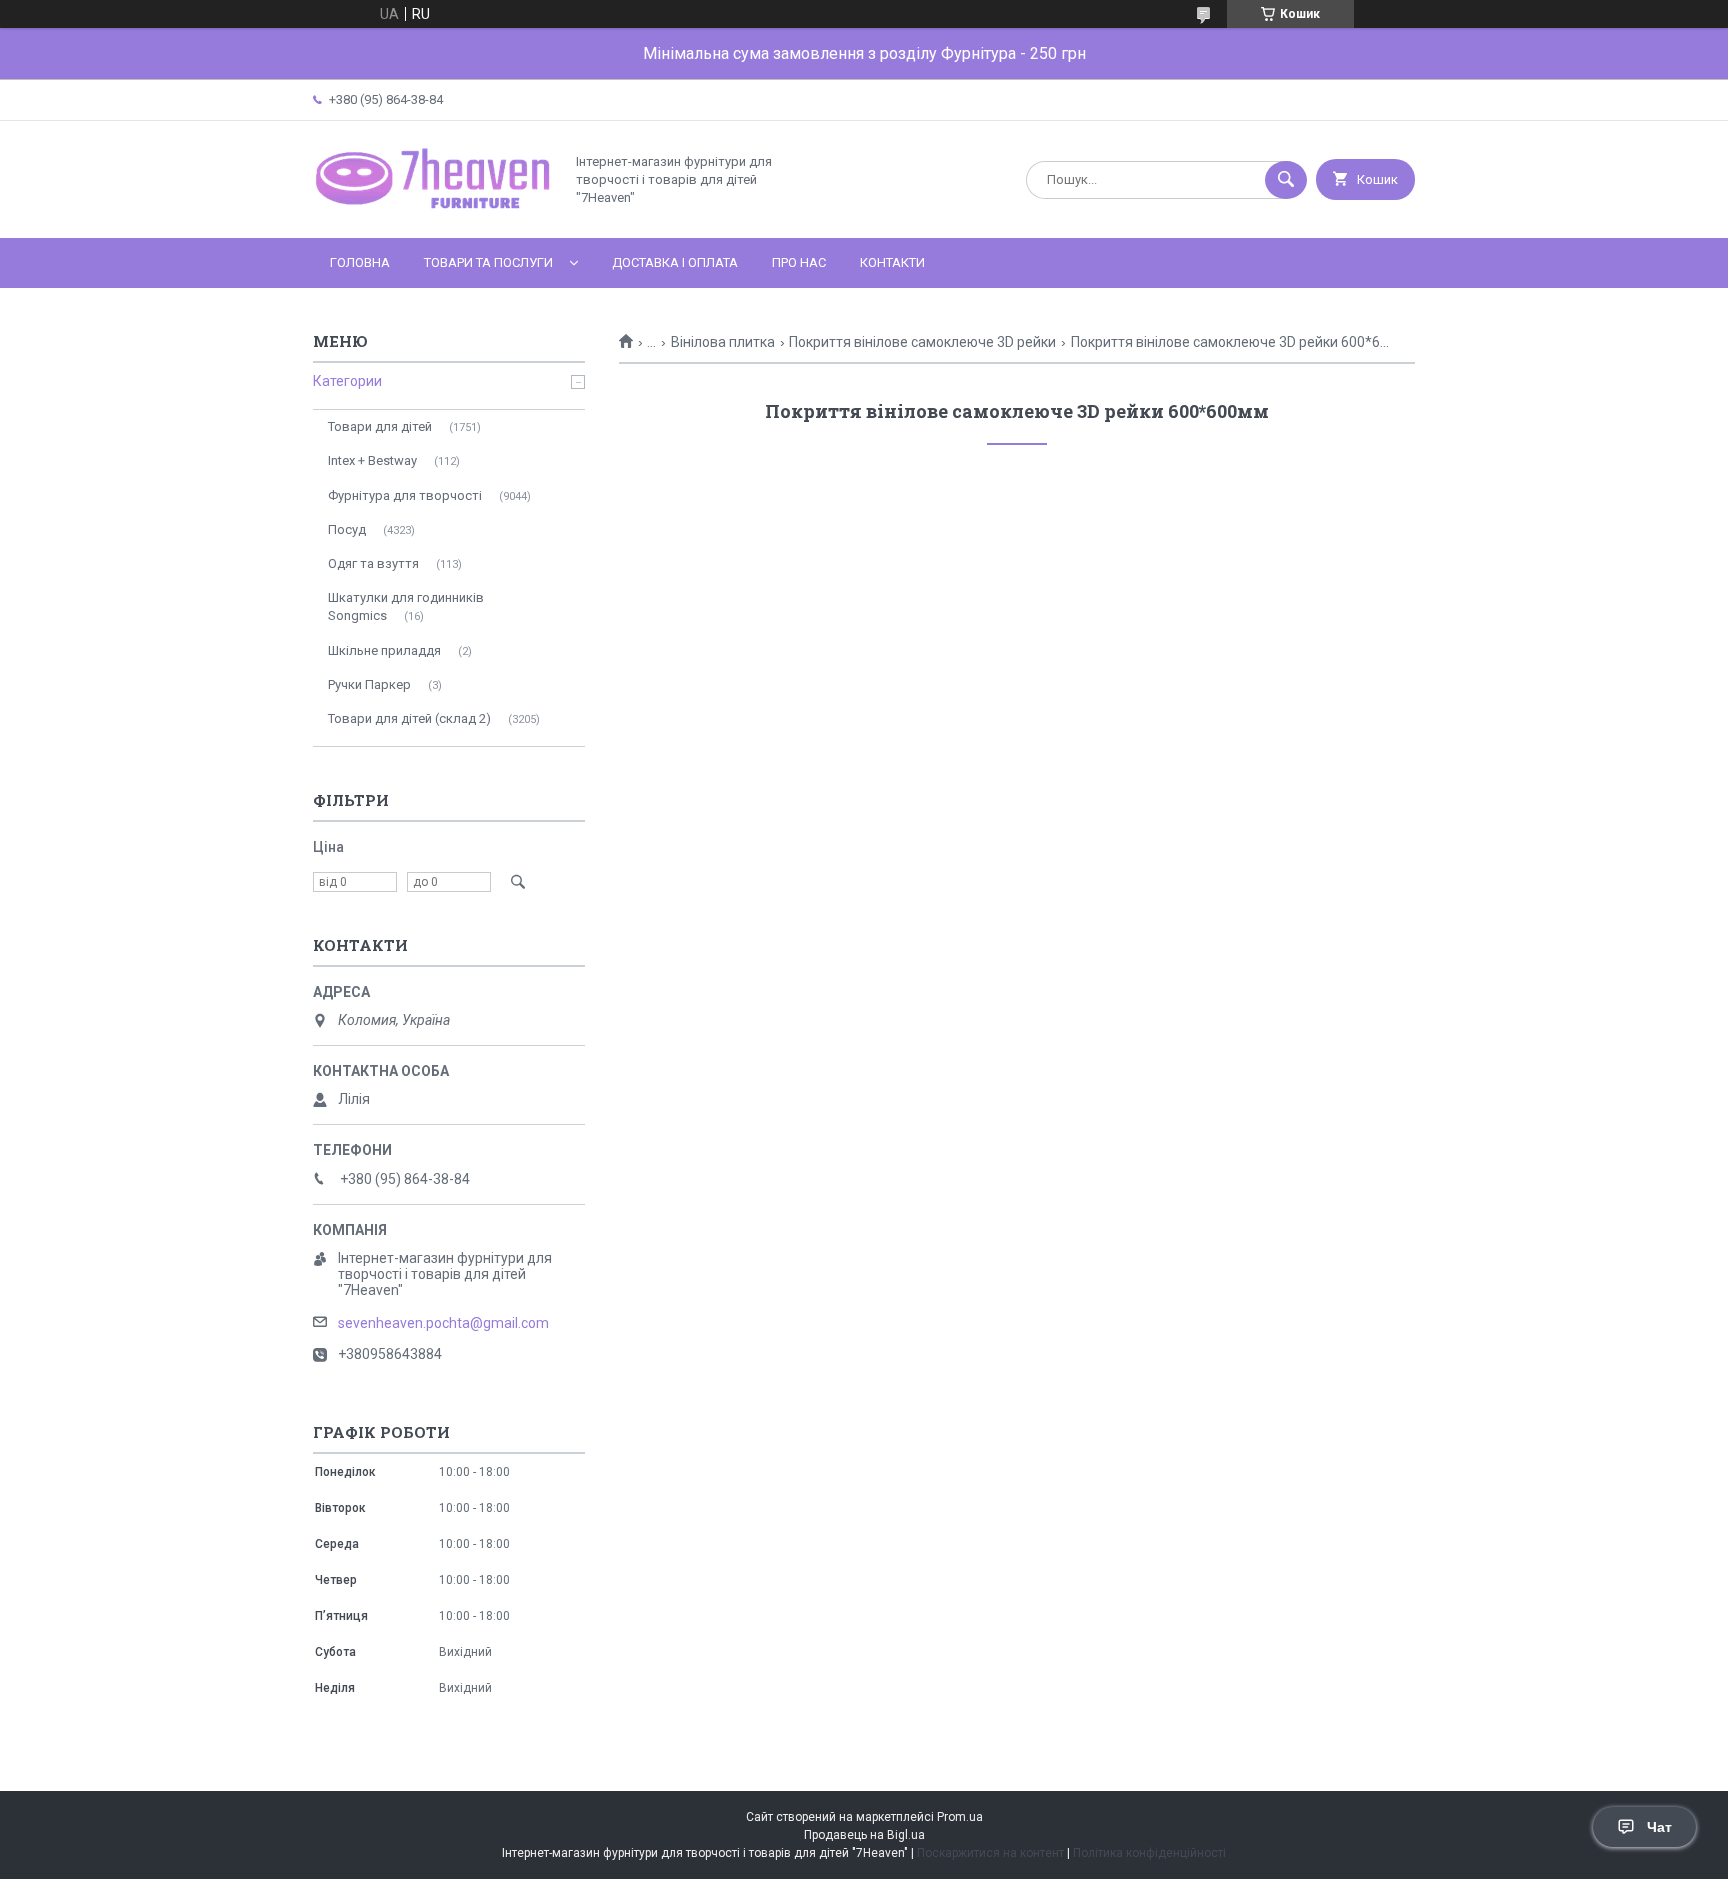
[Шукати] (1286, 180)
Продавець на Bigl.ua (864, 1835)
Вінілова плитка (723, 342)
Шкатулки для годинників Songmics (406, 606)
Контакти (892, 262)
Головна (360, 262)
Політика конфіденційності (1149, 1853)
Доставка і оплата (675, 262)
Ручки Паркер (369, 684)
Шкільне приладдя (384, 650)
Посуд (347, 529)
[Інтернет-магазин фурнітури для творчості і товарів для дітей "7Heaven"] (433, 213)
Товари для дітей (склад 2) (409, 718)
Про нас (799, 262)
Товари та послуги (488, 262)
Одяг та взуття (373, 563)
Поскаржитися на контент (990, 1853)
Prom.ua (960, 1817)
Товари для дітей (380, 426)
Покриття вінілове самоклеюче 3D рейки (922, 342)
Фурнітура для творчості (405, 495)
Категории (347, 381)
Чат (1659, 1827)
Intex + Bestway (372, 460)
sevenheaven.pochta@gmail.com (443, 1323)
